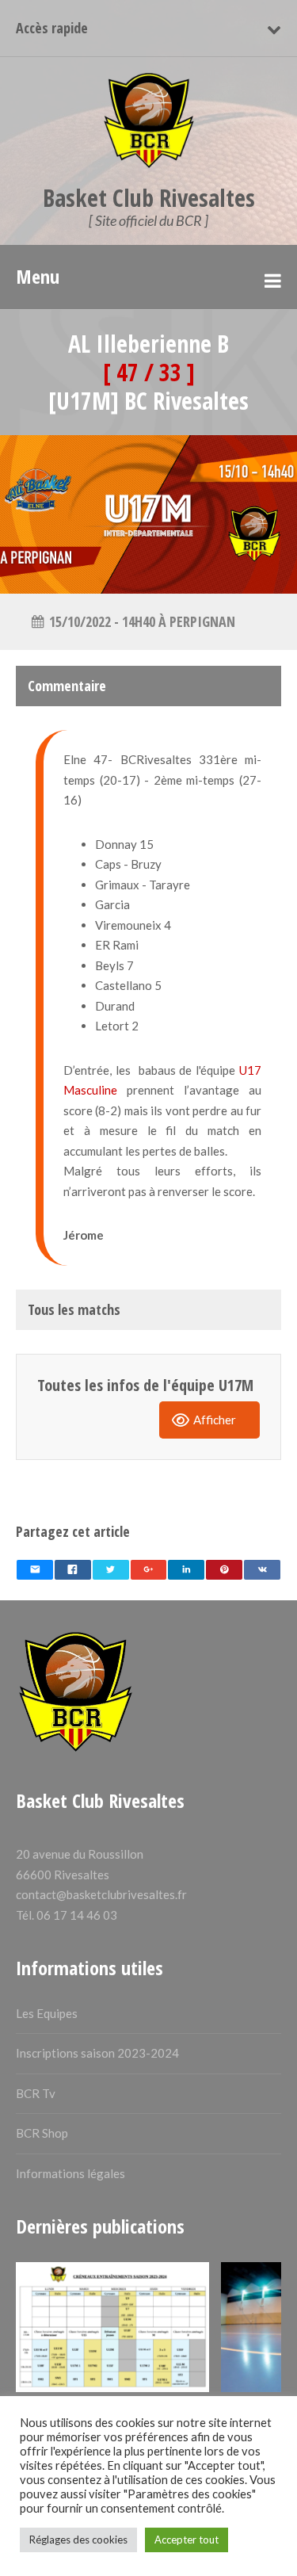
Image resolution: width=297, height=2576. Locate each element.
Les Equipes (47, 2013)
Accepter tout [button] (187, 2540)
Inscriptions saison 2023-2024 (97, 2053)
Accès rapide (52, 28)
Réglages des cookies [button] (78, 2540)
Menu (38, 276)
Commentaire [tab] (67, 686)
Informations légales (70, 2173)
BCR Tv (36, 2093)
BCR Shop (42, 2133)
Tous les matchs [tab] (74, 1309)
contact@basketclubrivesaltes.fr (101, 1894)
